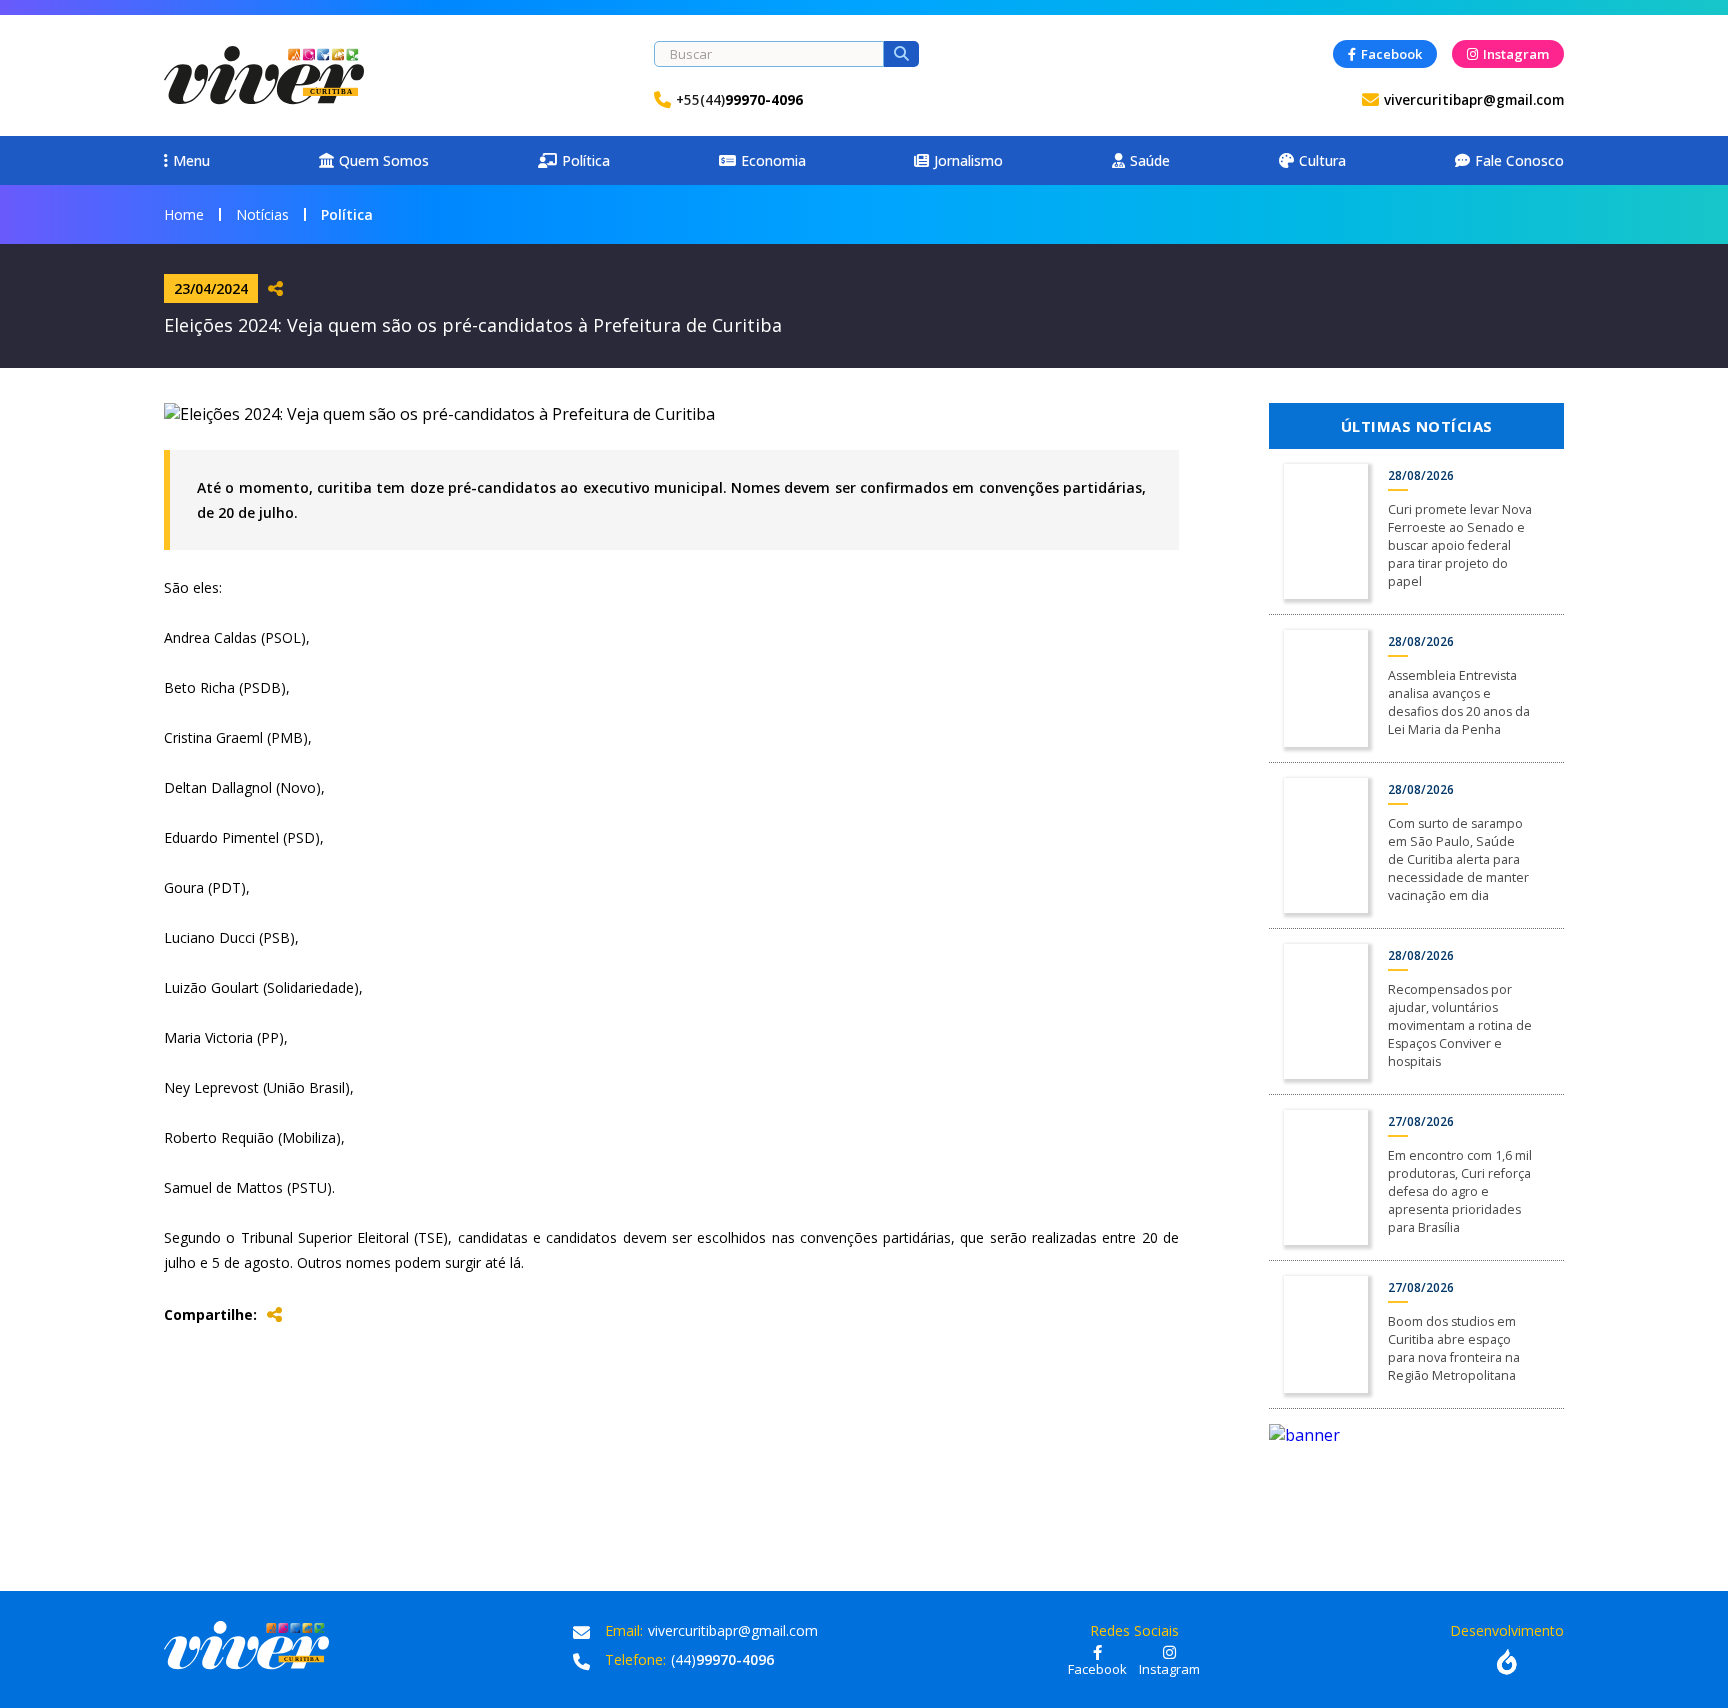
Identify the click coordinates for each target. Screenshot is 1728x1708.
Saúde (1150, 160)
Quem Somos (384, 160)
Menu (191, 160)
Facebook (1391, 54)
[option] (1416, 1435)
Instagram (1516, 54)
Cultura (1322, 160)
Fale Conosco (1519, 160)
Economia (773, 160)
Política (586, 160)
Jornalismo (968, 160)
